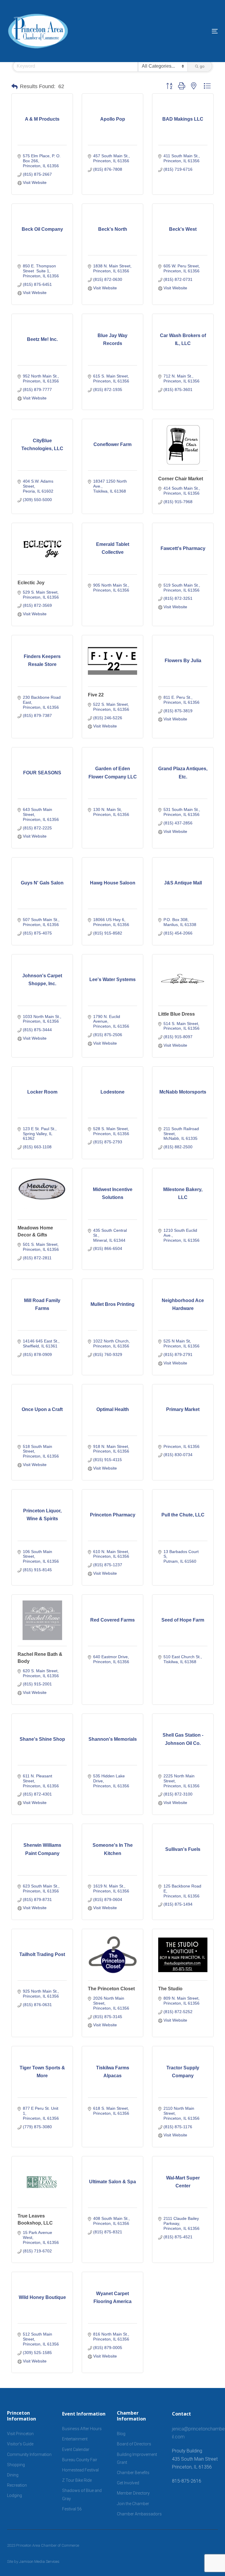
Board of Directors (134, 2444)
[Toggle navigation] (183, 31)
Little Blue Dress (177, 1014)
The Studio (170, 1989)
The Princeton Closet (111, 1989)
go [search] (202, 66)
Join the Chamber (133, 2504)
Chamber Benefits (133, 2473)
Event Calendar (76, 2449)
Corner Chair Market (181, 479)
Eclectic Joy (31, 583)
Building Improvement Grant (137, 2458)
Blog (121, 2434)
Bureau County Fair (80, 2460)
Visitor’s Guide (20, 2444)
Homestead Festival (80, 2470)
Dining (13, 2475)
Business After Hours (82, 2429)
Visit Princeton (20, 2434)
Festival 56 (72, 2509)
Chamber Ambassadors (139, 2514)
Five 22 (96, 695)
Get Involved (128, 2483)
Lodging (15, 2495)
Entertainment (75, 2439)
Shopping (16, 2465)
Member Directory (133, 2493)
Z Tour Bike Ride (77, 2480)
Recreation (17, 2485)
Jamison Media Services (39, 2562)
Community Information (29, 2454)
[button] (15, 87)
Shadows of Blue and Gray (82, 2494)
